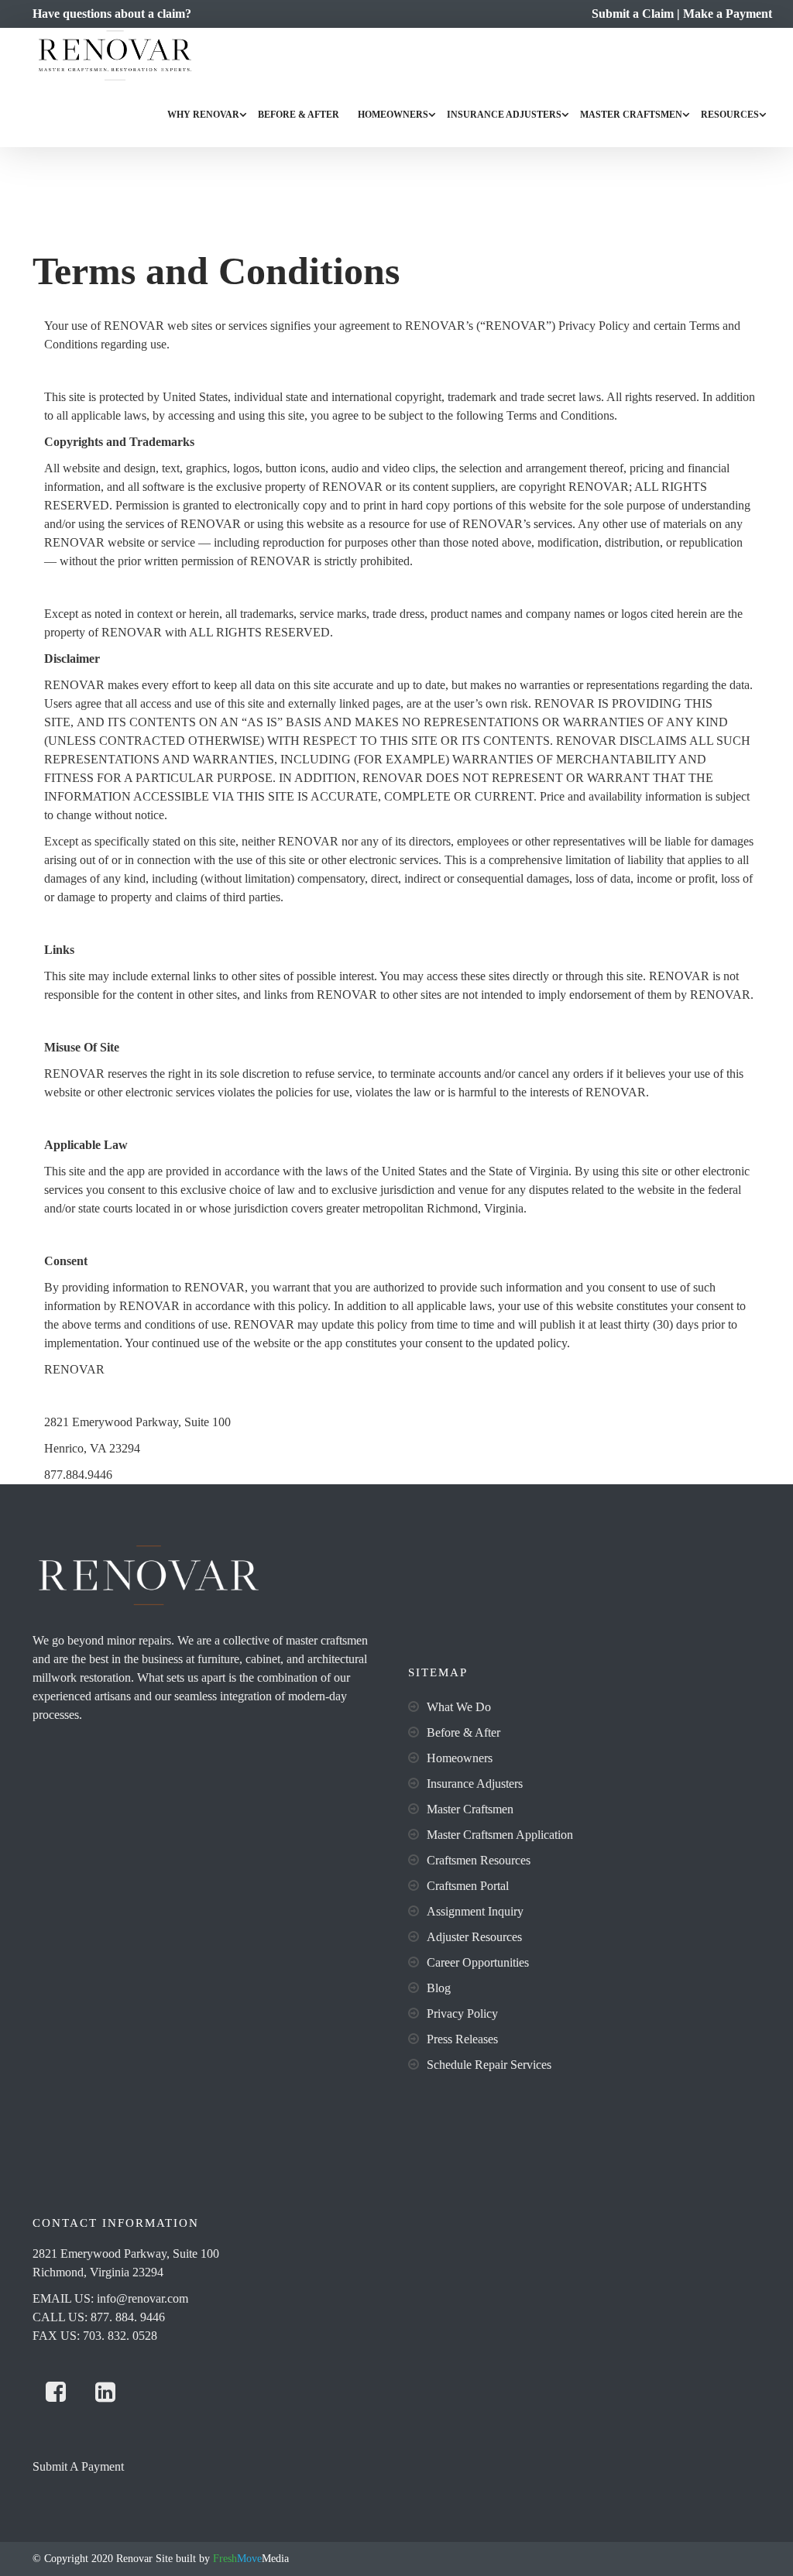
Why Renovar (203, 115)
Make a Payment (728, 14)
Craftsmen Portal (468, 1886)
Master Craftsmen (631, 115)
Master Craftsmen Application (500, 1835)
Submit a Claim (633, 14)
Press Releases (462, 2039)
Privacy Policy (462, 2013)
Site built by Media (221, 2559)
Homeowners (393, 115)
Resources (730, 115)
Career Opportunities (478, 1962)
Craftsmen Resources (479, 1860)
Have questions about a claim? (112, 14)
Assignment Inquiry (475, 1911)
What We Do (459, 1707)
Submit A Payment (78, 2466)
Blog (439, 1988)
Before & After (299, 115)
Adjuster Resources (474, 1937)
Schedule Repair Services (489, 2065)
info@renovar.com (142, 2298)
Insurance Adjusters (504, 115)
